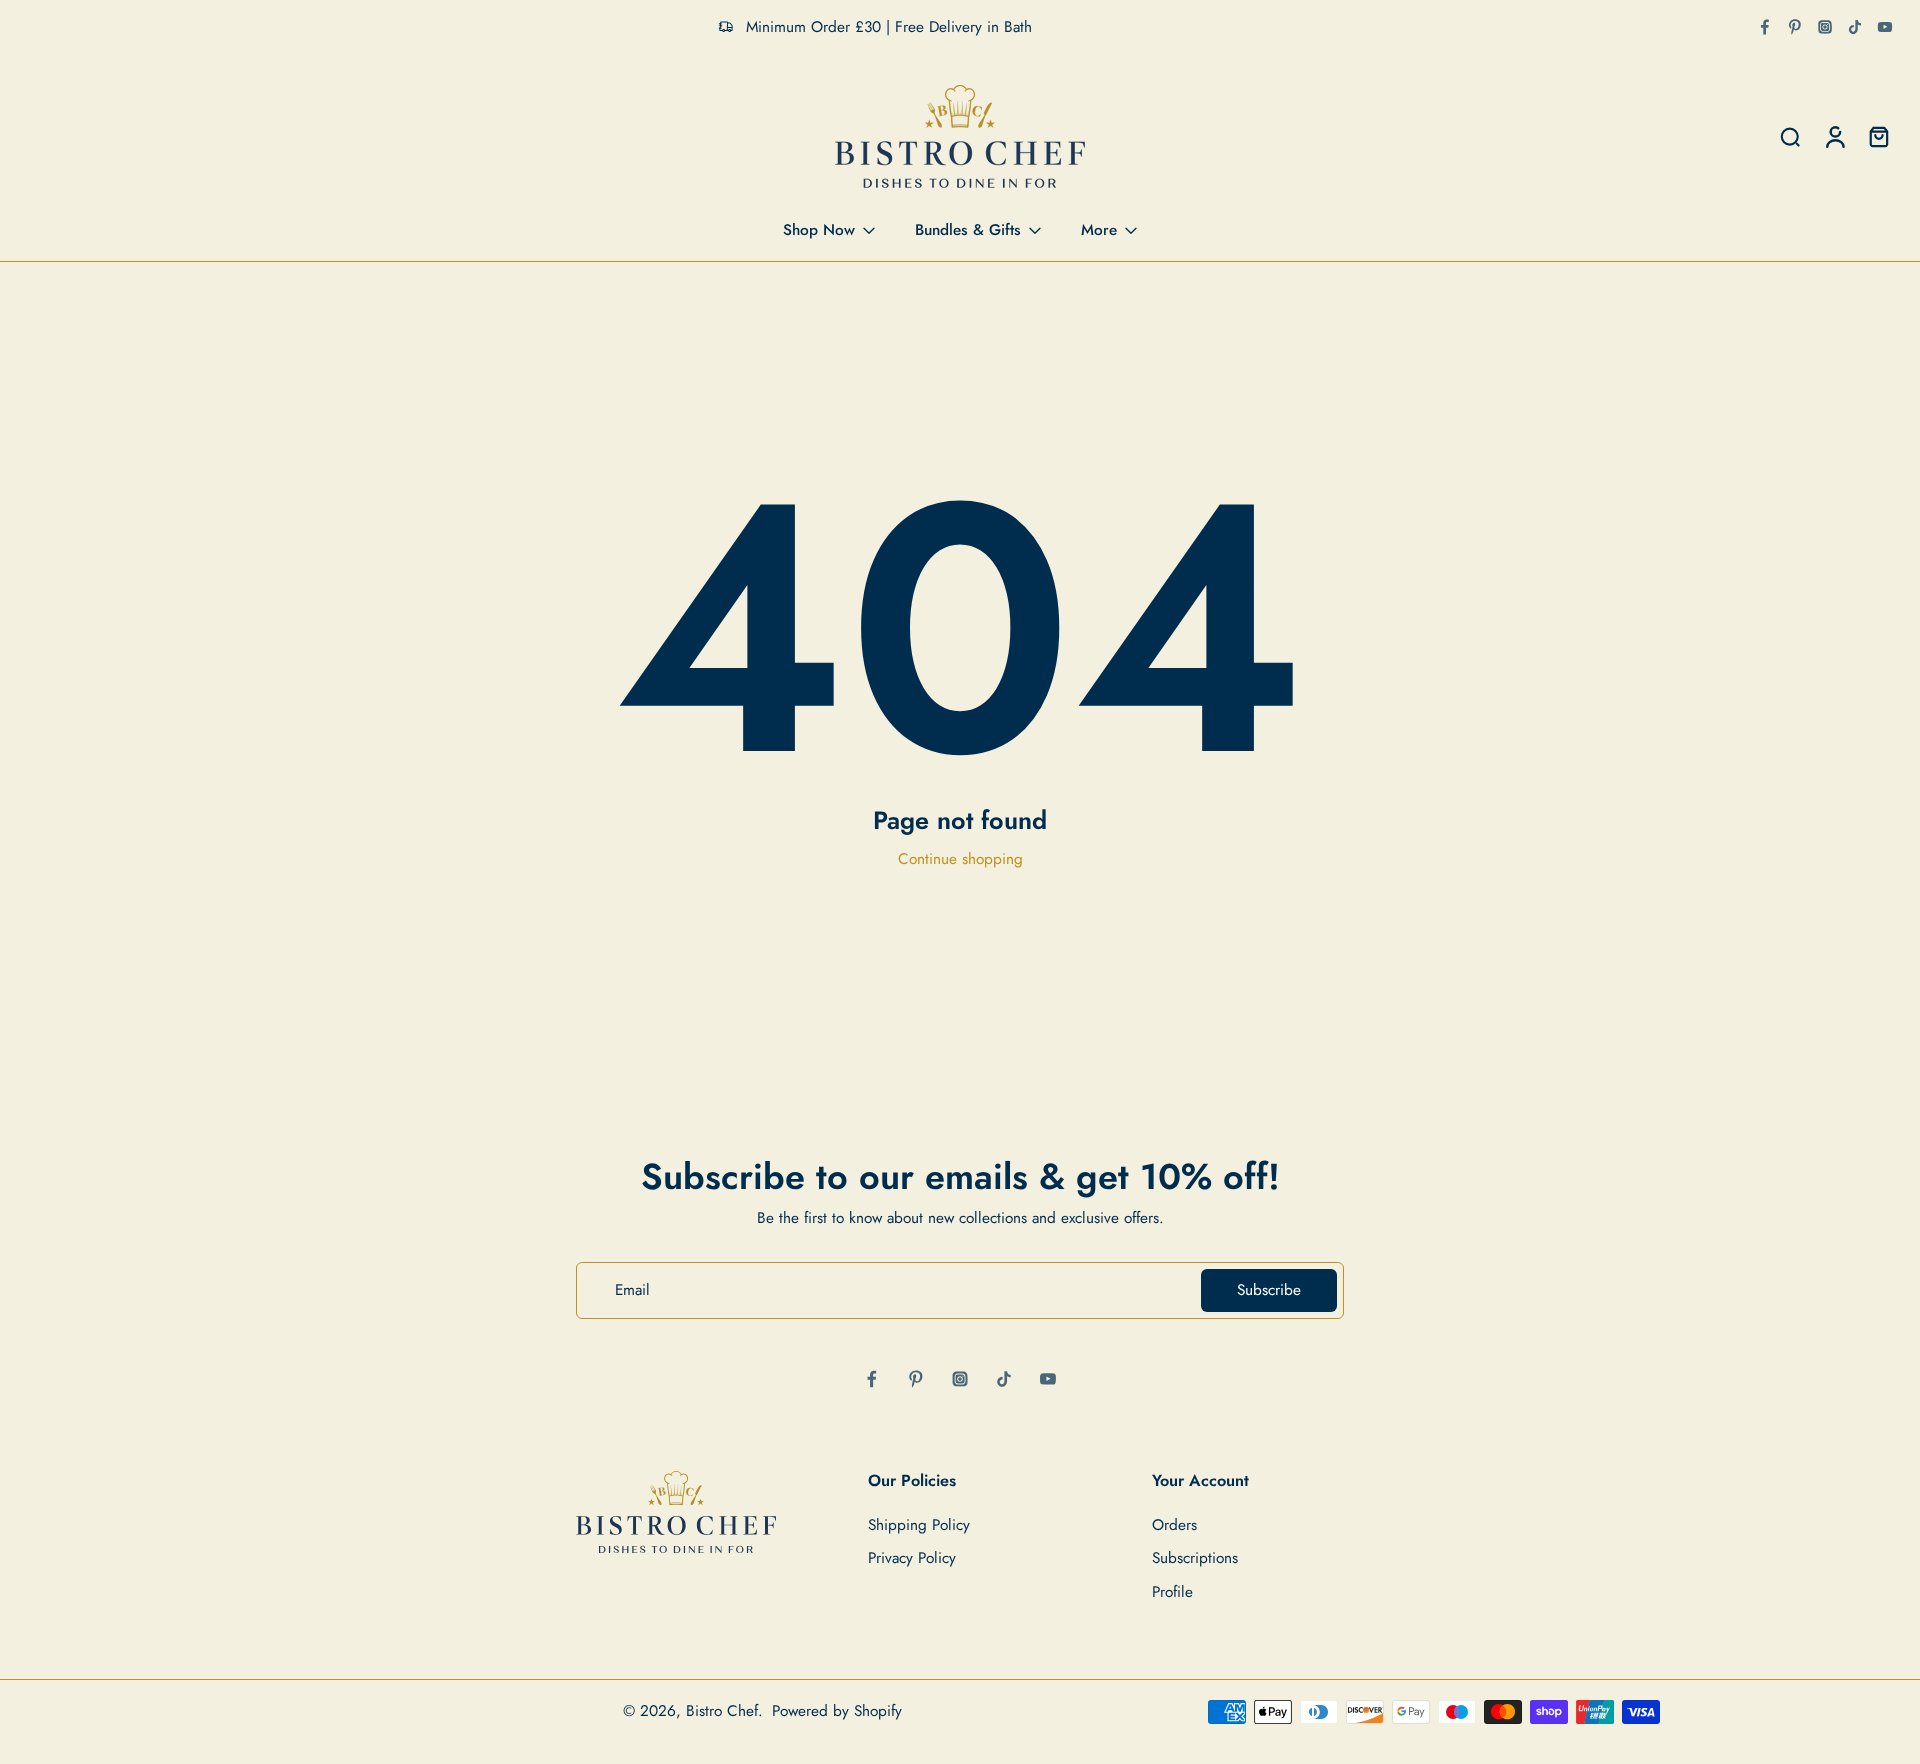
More (1099, 230)
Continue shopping (960, 859)
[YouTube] (1885, 27)
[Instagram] (1825, 27)
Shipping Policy (919, 1526)
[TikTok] (1855, 27)
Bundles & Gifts (968, 230)
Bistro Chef (722, 1711)
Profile (1172, 1592)
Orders (1174, 1526)
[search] (1790, 137)
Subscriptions (1195, 1559)
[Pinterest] (1795, 27)
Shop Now (819, 230)
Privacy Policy (912, 1559)
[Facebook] (1765, 27)
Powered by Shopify (837, 1711)
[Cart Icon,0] (1878, 137)
